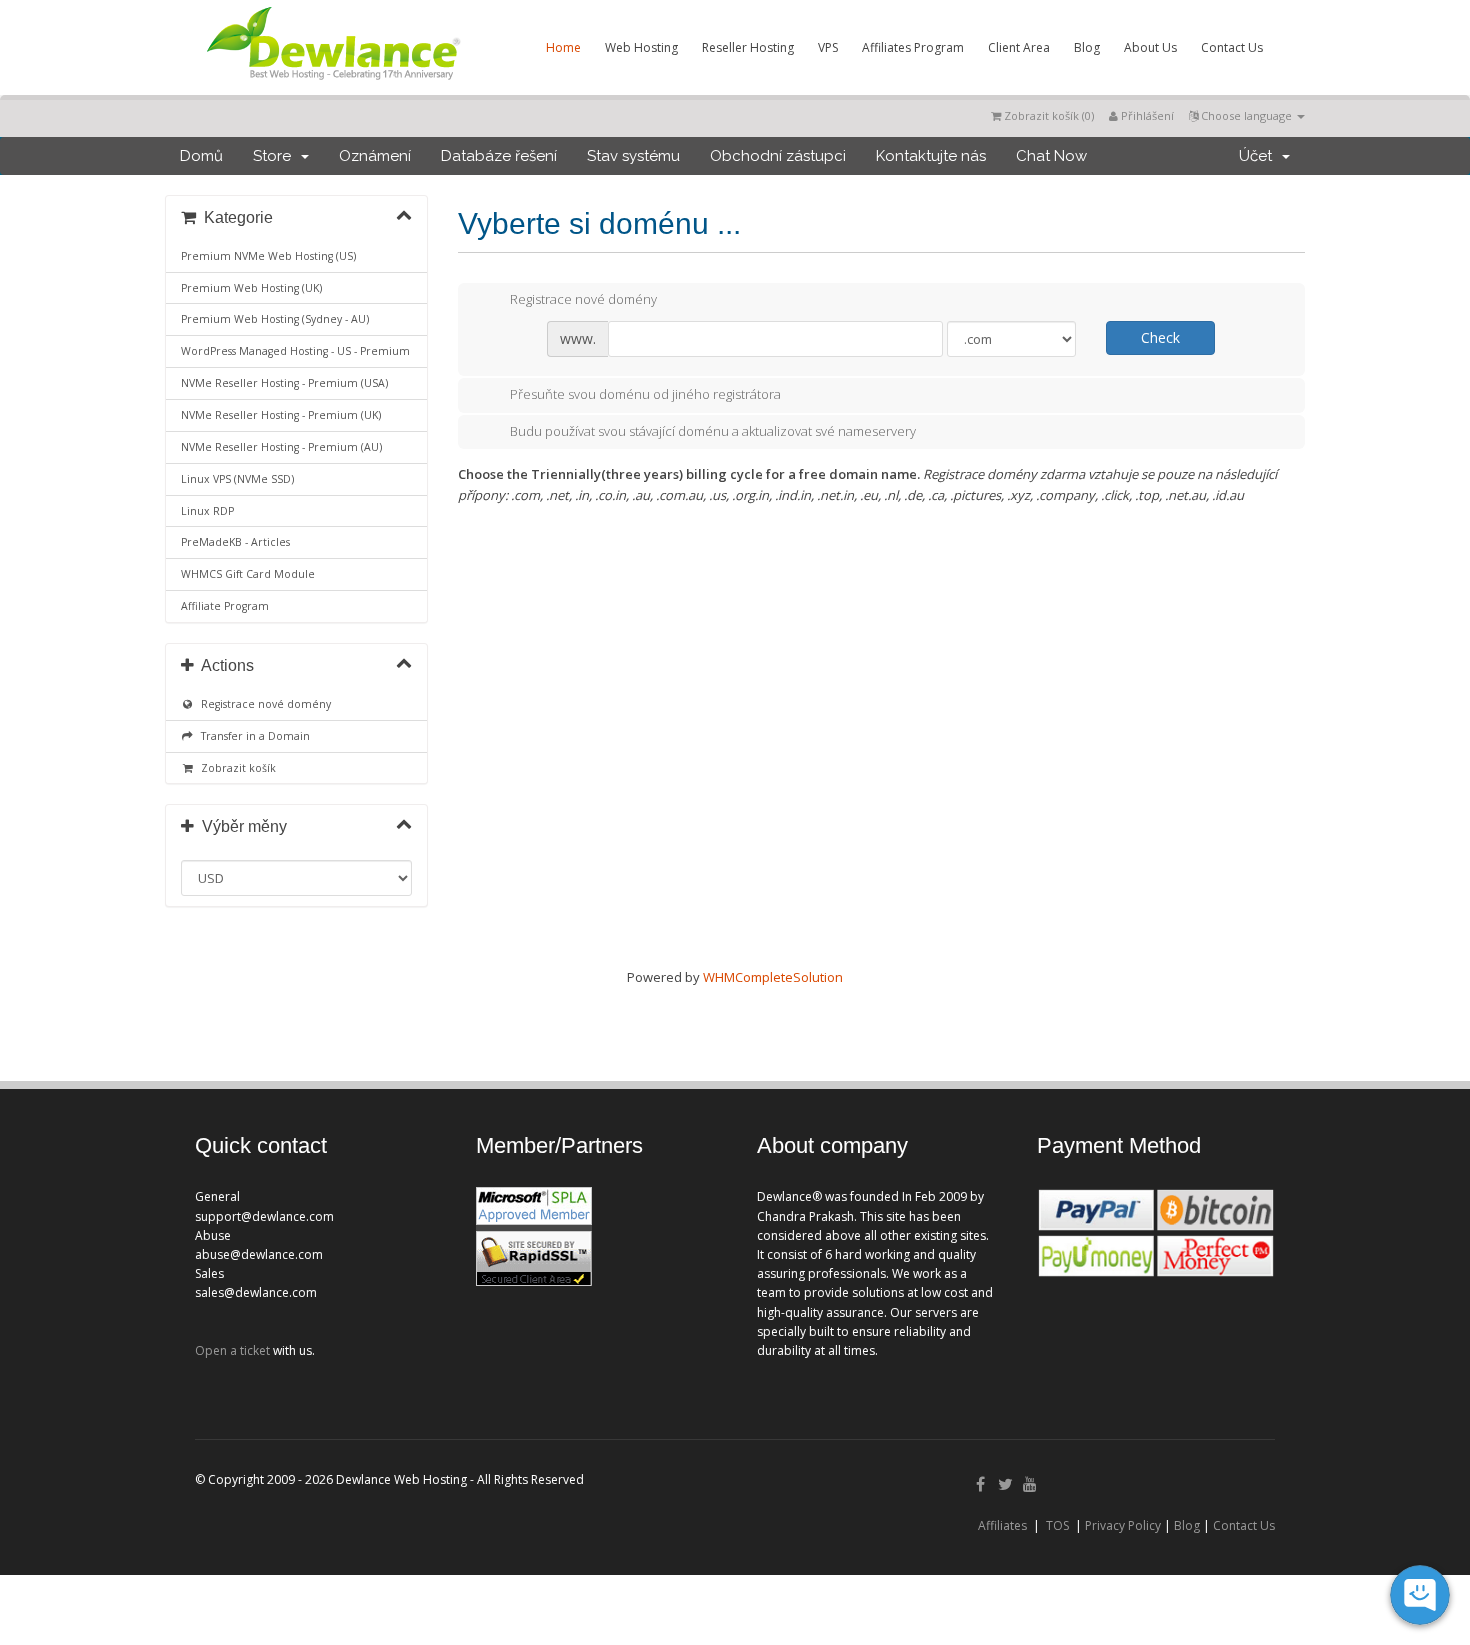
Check (1160, 337)
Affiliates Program (913, 47)
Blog (1087, 47)
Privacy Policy (1123, 1525)
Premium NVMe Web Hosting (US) (268, 256)
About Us (1150, 47)
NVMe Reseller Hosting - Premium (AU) (281, 447)
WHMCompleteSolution (773, 977)
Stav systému (633, 156)
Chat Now (1051, 156)
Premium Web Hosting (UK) (251, 288)
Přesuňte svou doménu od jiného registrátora (645, 394)
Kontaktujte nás (931, 156)
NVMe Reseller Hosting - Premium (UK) (281, 415)
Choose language (1246, 115)
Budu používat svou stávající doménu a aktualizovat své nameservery (713, 431)
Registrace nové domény (263, 704)
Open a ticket (232, 1350)
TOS (1057, 1525)
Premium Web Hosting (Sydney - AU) (275, 319)
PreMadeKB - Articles (235, 542)
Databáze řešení (499, 156)
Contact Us (1232, 47)
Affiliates (1002, 1525)
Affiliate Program (225, 606)
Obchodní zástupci (778, 156)
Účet (1259, 156)
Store (276, 156)
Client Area (1019, 47)
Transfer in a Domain (252, 736)
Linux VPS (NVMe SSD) (237, 479)
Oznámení (375, 156)
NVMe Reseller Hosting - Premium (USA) (284, 383)
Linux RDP (207, 511)
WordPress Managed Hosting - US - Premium (295, 351)
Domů (201, 156)
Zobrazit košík (235, 768)
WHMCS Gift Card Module (248, 574)
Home (563, 47)
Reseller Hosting (748, 47)
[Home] (332, 84)
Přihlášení (1146, 115)
